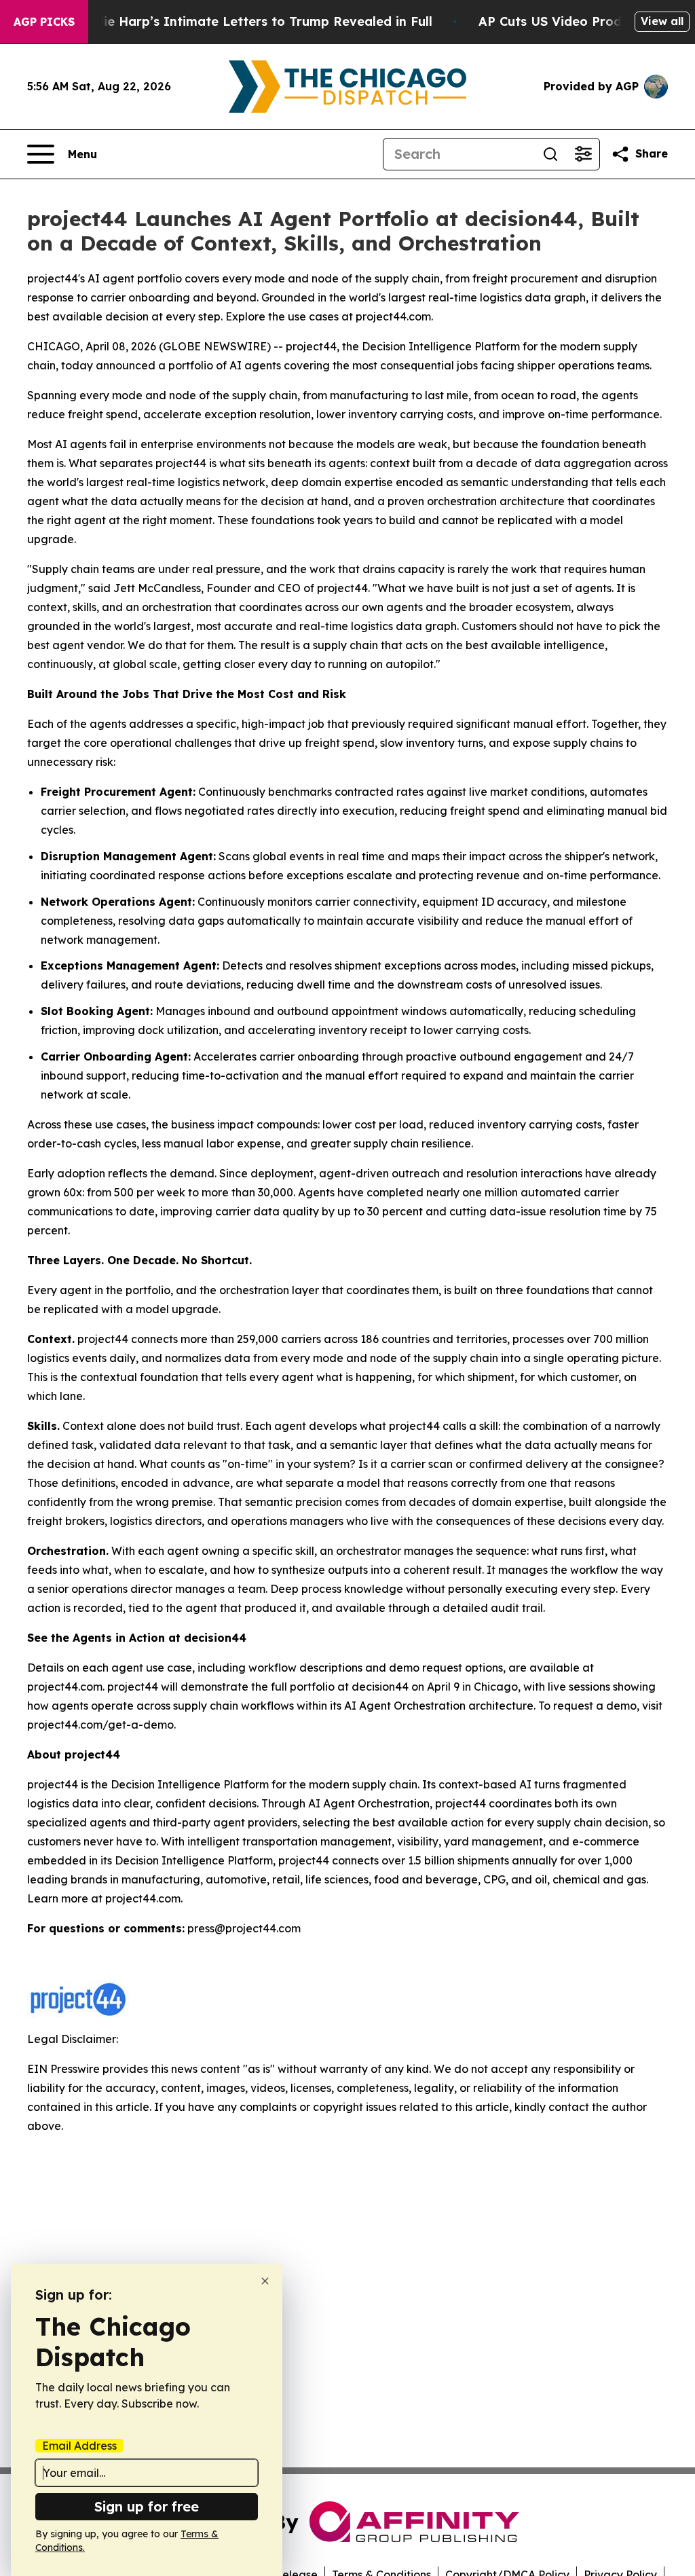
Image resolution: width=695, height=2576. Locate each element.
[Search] (550, 154)
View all (662, 21)
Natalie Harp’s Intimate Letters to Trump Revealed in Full (250, 21)
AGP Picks (44, 22)
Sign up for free (147, 2506)
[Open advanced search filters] (583, 154)
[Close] (265, 2281)
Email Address (79, 2446)
